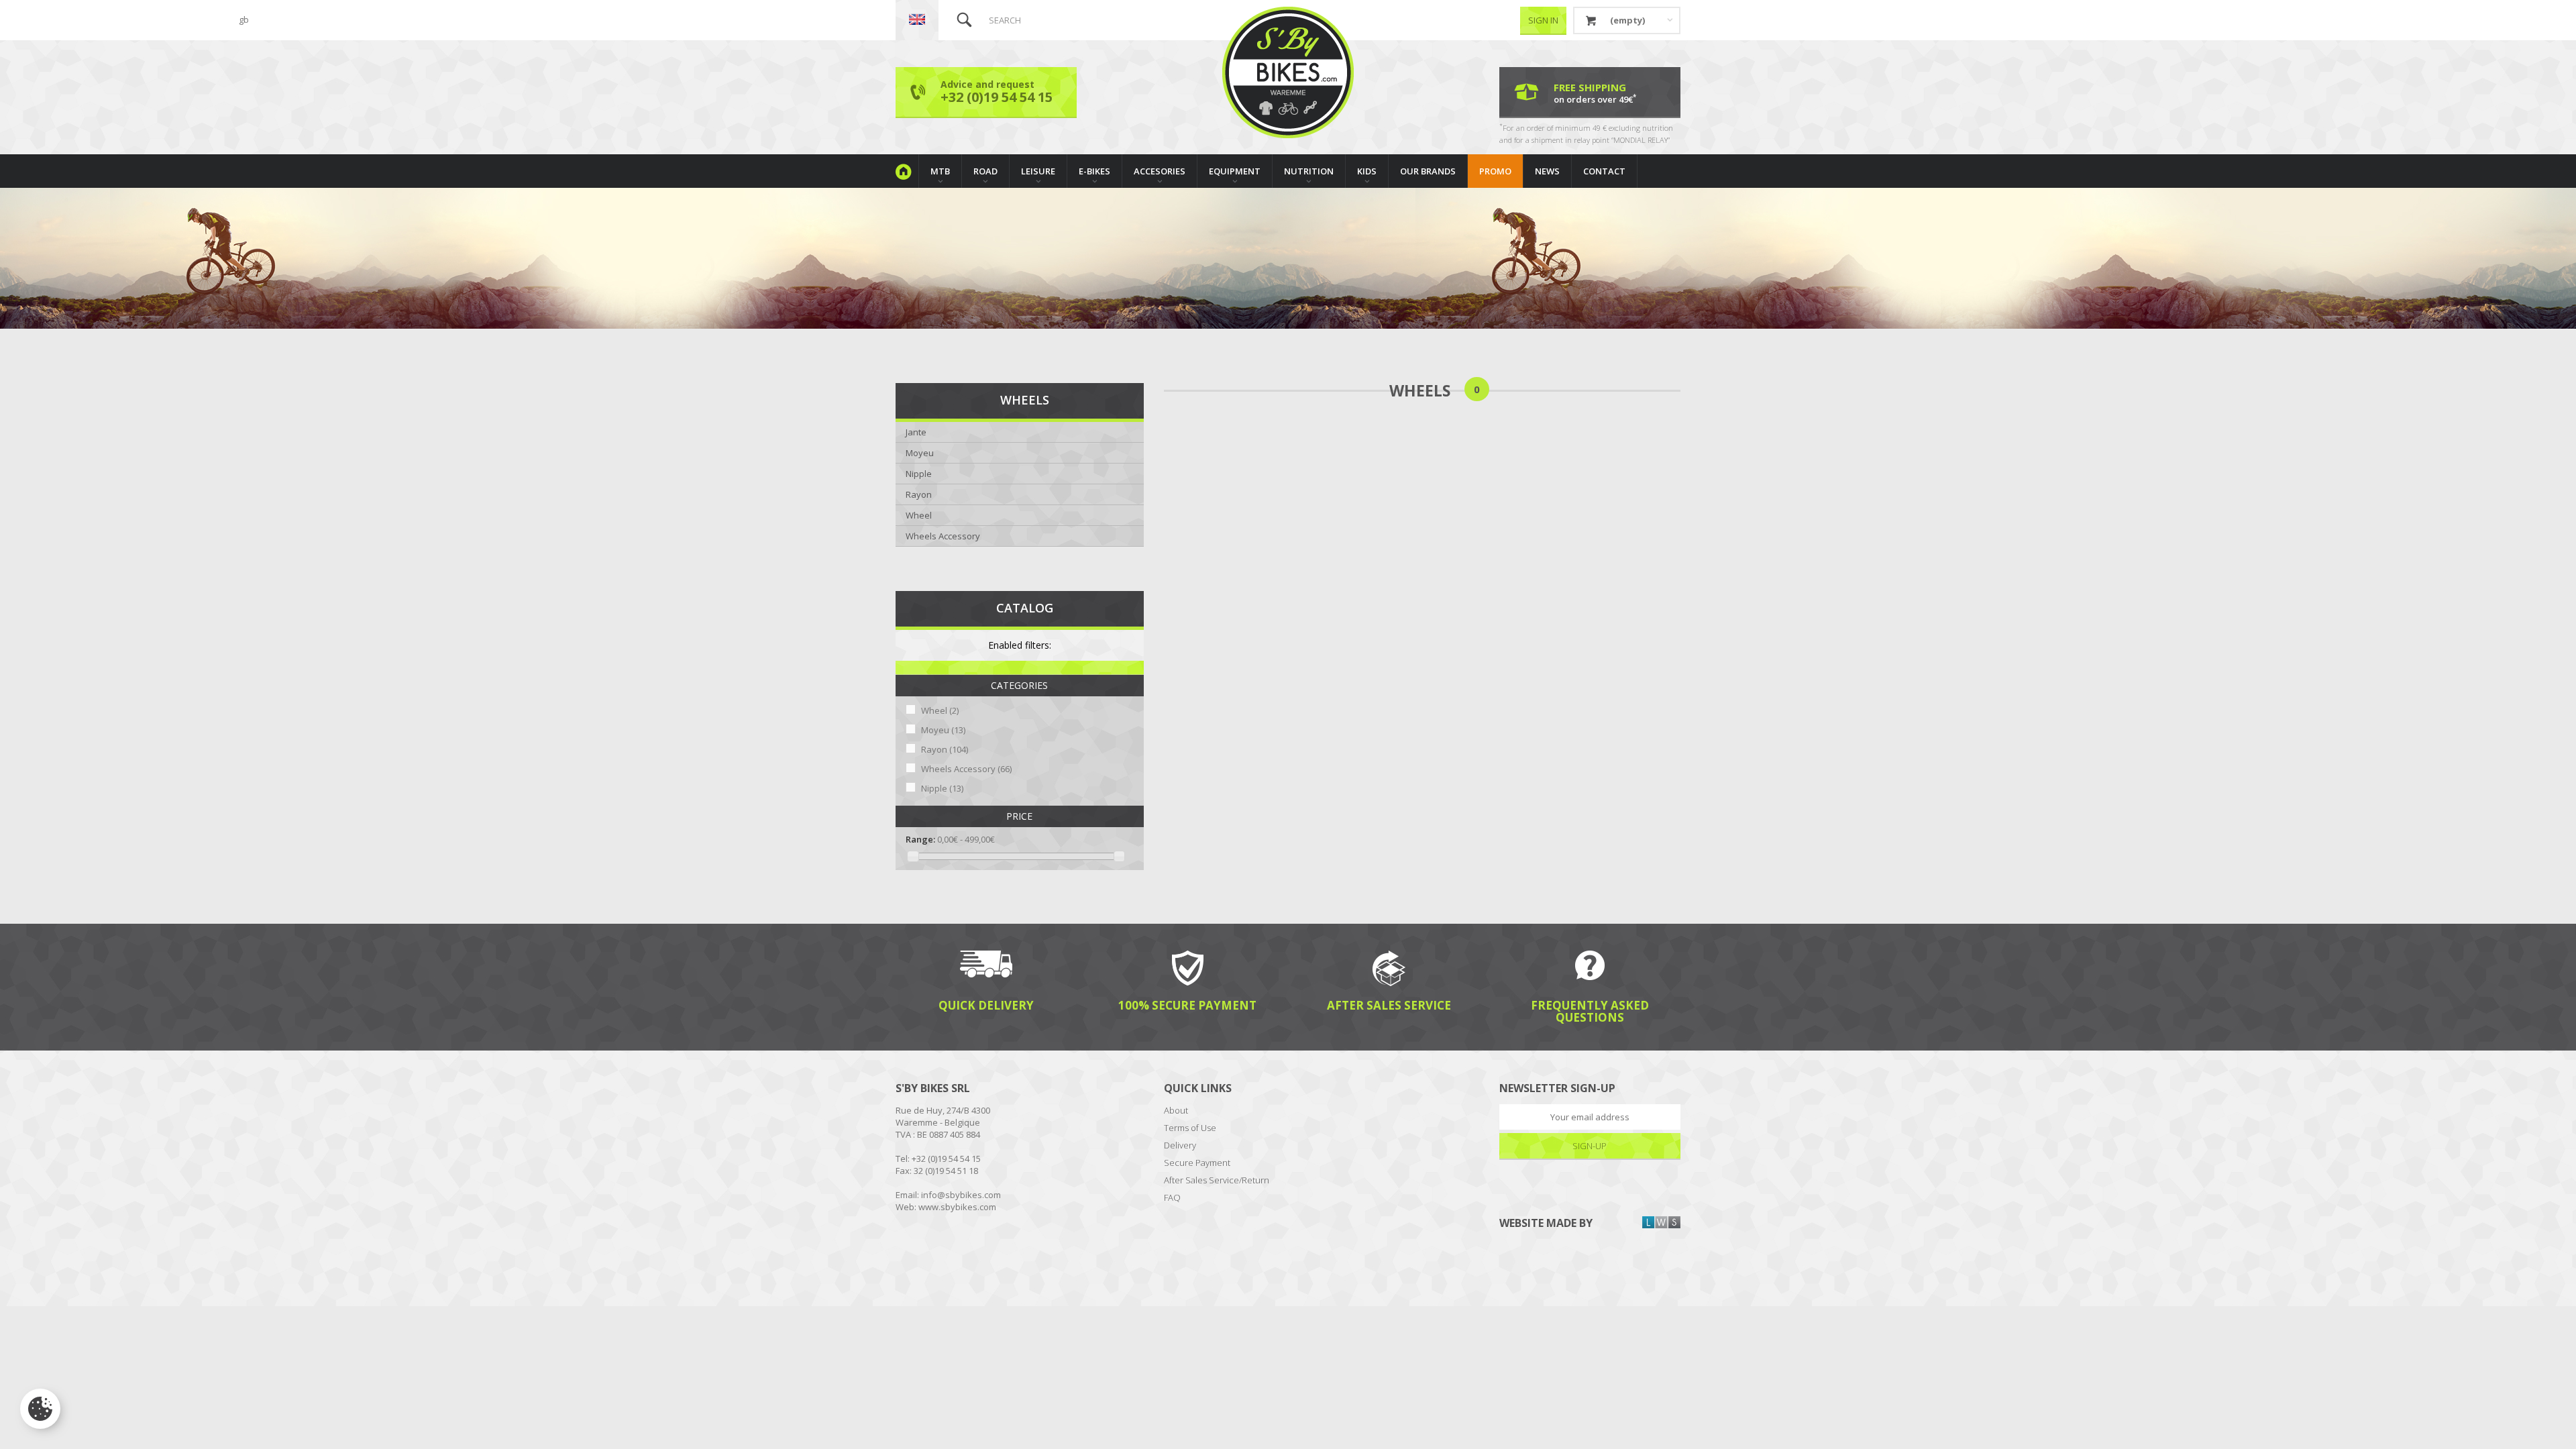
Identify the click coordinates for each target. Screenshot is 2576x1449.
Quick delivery (986, 1005)
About (1176, 1110)
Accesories (1160, 171)
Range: (920, 839)
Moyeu (920, 453)
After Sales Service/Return (1217, 1180)
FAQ (1172, 1197)
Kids (1367, 171)
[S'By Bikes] (1288, 72)
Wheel (919, 515)
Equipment (1235, 171)
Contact (1604, 171)
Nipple (919, 474)
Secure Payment (1197, 1163)
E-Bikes (1094, 171)
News (1547, 171)
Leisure (1038, 171)
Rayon (919, 494)
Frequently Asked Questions (1590, 1011)
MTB (940, 171)
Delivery (1180, 1145)
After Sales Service (1389, 1005)
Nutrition (1309, 171)
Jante (916, 432)
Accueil (907, 171)
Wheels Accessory (943, 536)
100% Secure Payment (1187, 1005)
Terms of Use (1190, 1128)
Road (985, 171)
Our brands (1428, 171)
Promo (1495, 171)
